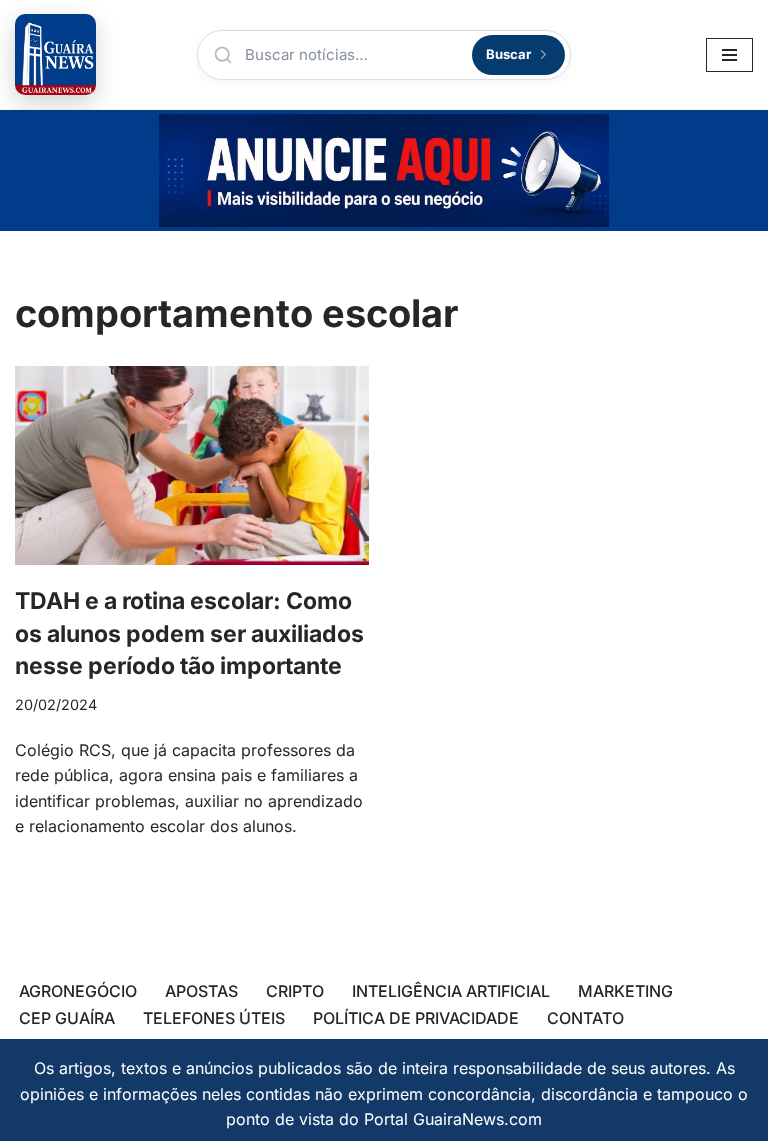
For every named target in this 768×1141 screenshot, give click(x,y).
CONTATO (585, 1018)
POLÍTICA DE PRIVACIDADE (416, 1018)
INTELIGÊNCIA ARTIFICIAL (451, 991)
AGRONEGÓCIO (78, 991)
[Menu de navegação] (729, 55)
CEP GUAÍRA (67, 1018)
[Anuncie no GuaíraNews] (384, 170)
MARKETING (625, 991)
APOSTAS (201, 991)
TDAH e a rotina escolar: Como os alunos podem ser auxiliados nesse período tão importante (189, 633)
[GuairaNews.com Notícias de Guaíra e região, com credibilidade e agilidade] (55, 54)
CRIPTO (295, 991)
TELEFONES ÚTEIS (214, 1018)
